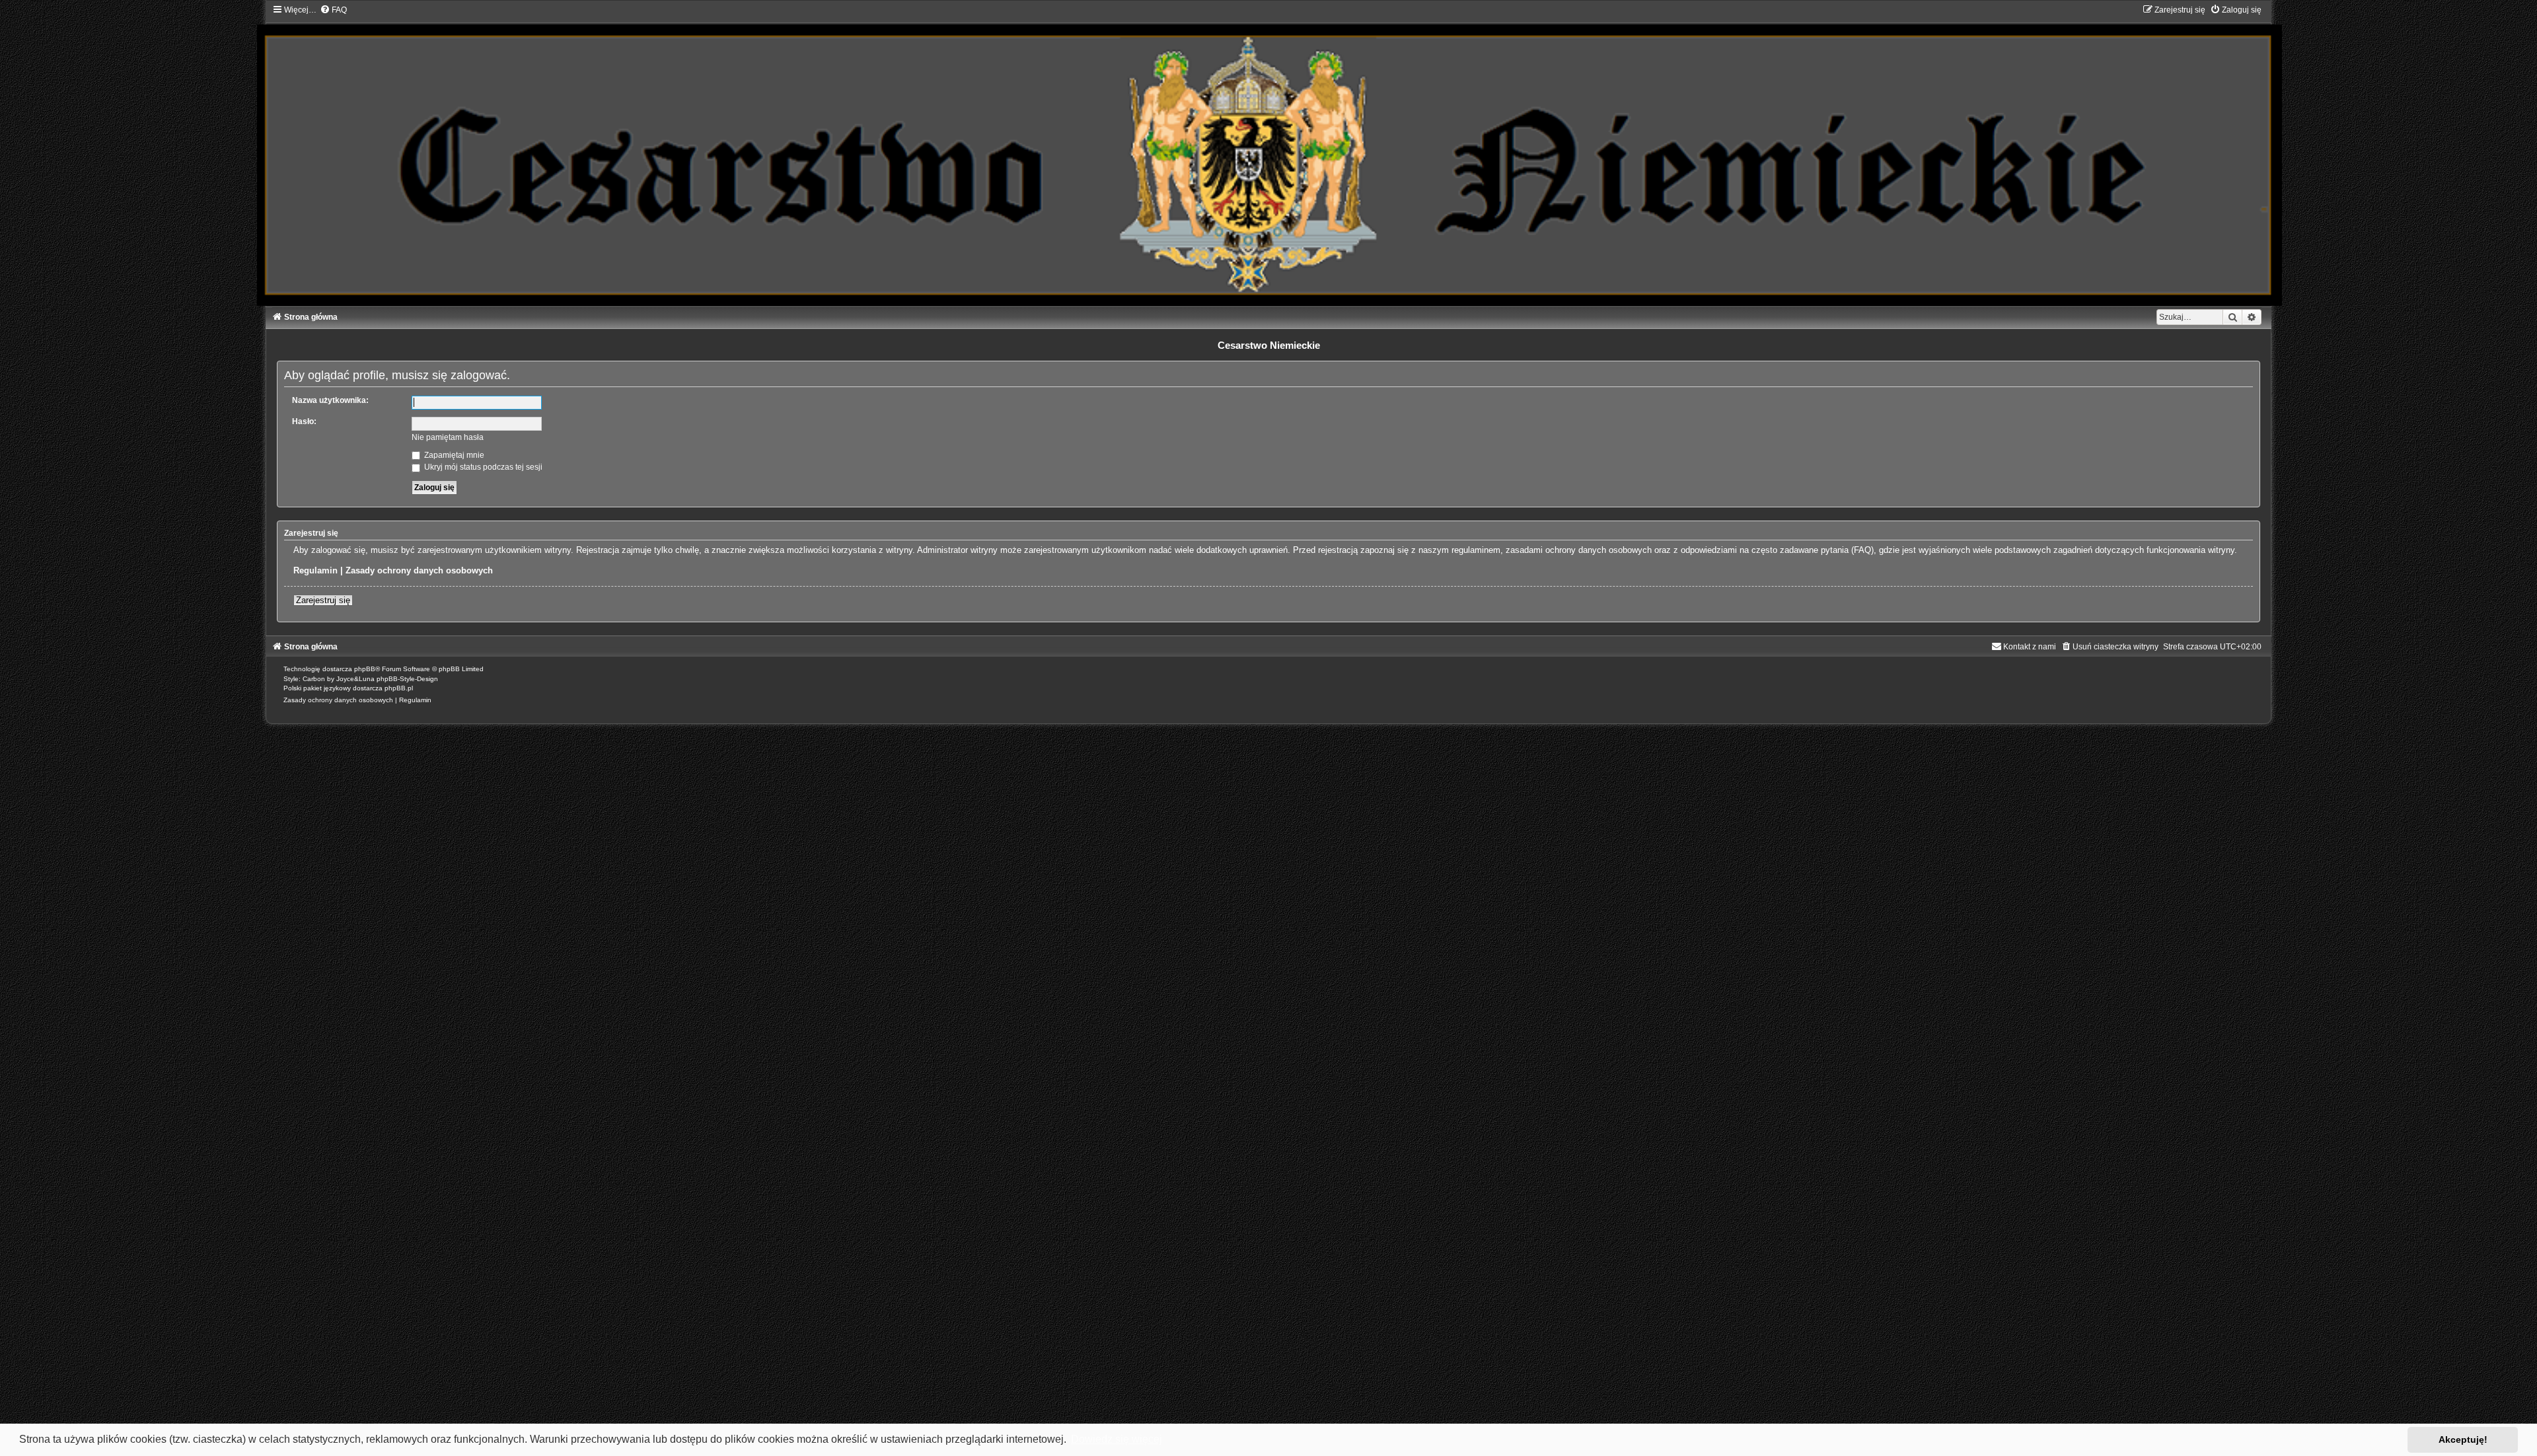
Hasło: (304, 421)
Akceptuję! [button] (2463, 1439)
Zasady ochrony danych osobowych (419, 570)
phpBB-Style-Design (407, 679)
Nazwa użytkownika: (330, 400)
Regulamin (315, 570)
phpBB (365, 669)
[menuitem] (333, 10)
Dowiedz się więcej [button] (1117, 1439)
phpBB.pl (399, 688)
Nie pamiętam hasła (448, 437)
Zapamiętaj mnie (453, 455)
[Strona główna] (1269, 155)
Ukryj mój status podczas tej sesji (482, 467)
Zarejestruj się (323, 600)
